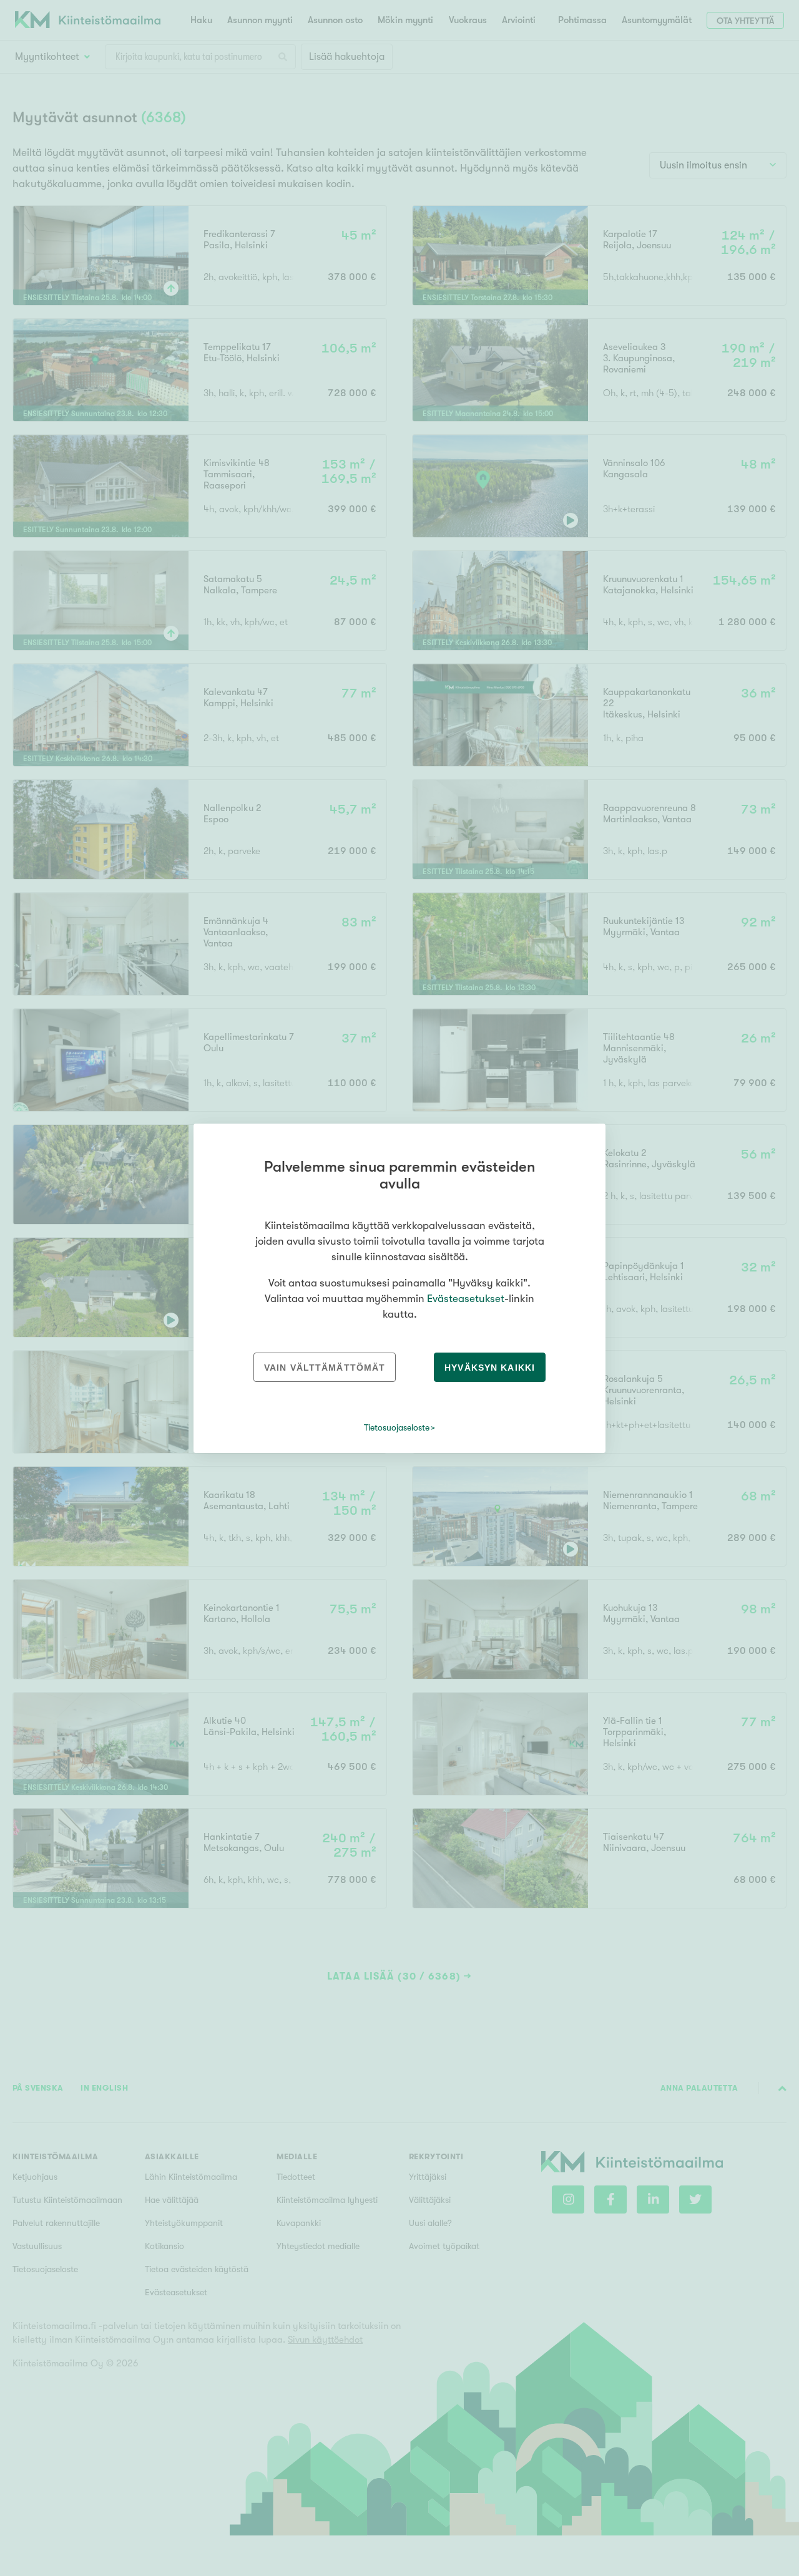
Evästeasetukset (466, 1299)
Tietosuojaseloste (397, 1427)
